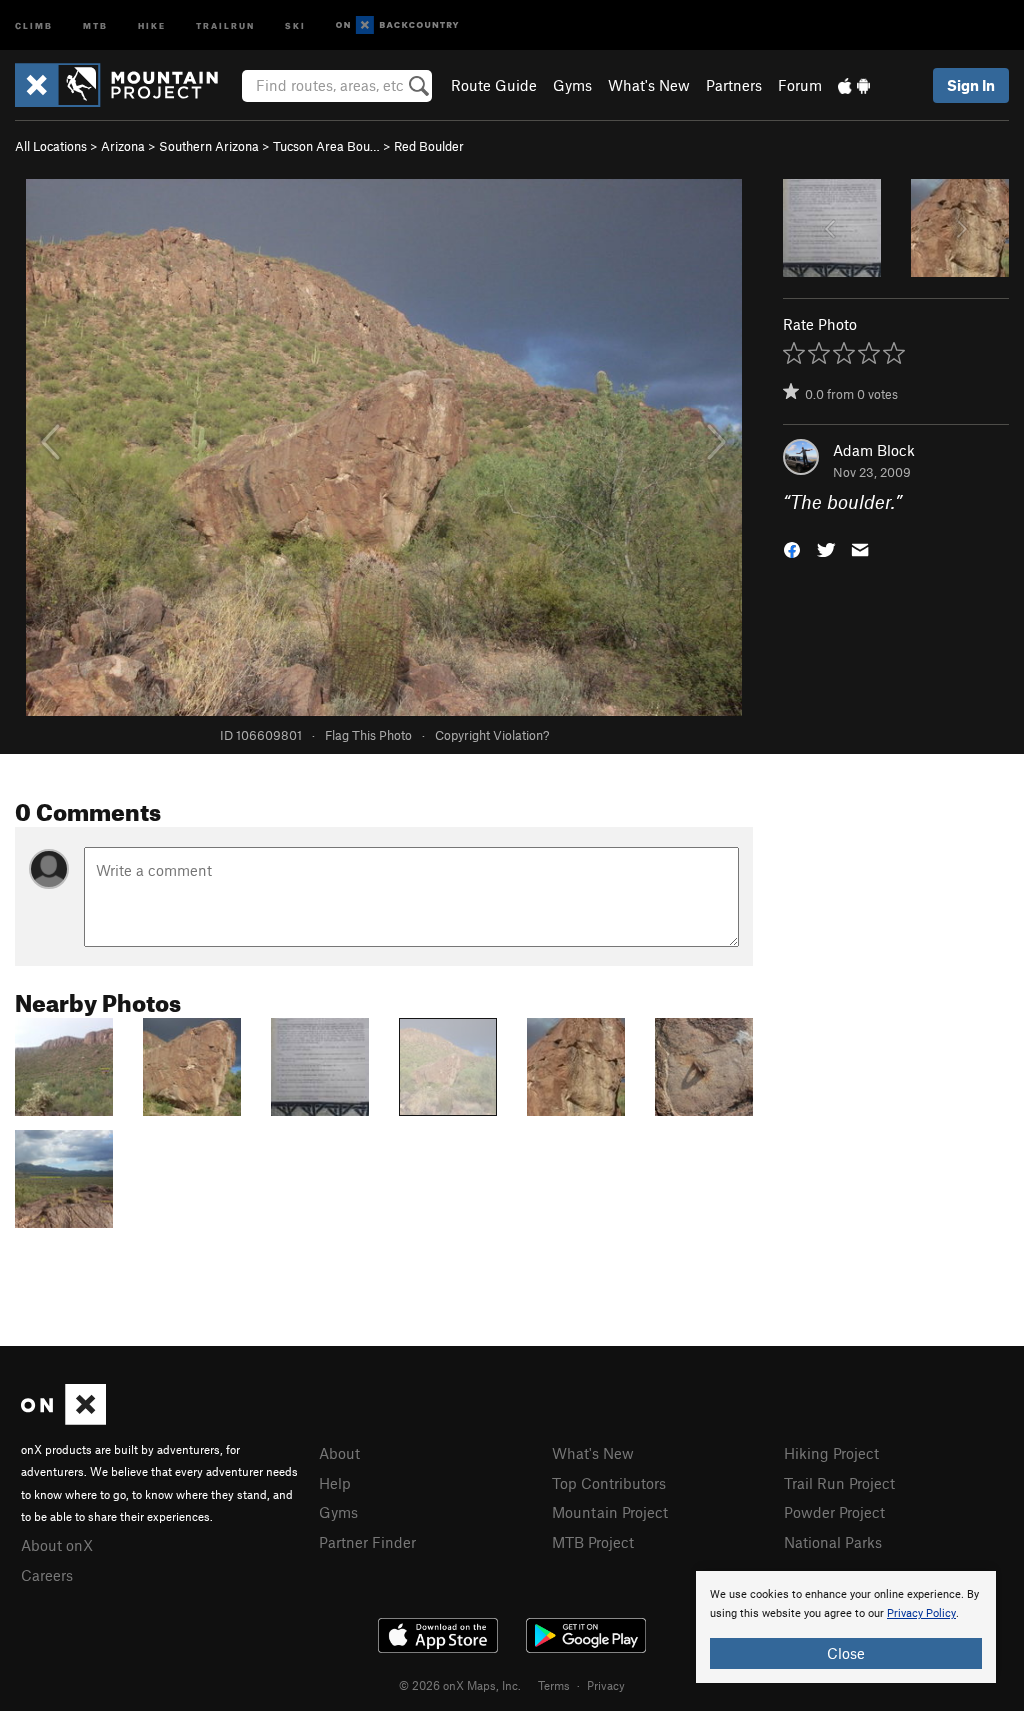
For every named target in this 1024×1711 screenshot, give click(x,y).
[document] (846, 1627)
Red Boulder (429, 146)
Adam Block (874, 450)
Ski (295, 24)
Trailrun (225, 24)
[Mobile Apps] (854, 85)
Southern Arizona (209, 146)
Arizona (123, 146)
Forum (800, 85)
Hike (152, 24)
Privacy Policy (921, 1613)
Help (335, 1483)
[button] (792, 548)
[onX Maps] (63, 1419)
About (339, 1453)
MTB (95, 24)
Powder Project (834, 1512)
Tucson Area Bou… (326, 146)
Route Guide (494, 85)
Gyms (572, 85)
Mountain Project (610, 1512)
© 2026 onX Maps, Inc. (460, 1685)
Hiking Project (831, 1453)
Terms (554, 1685)
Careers (47, 1575)
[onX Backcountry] (397, 25)
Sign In (971, 85)
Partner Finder (367, 1542)
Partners (734, 85)
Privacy (606, 1685)
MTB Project (593, 1542)
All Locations (51, 146)
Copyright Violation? (492, 735)
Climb (34, 24)
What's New (649, 85)
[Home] (126, 85)
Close (846, 1653)
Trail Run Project (839, 1483)
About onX (57, 1545)
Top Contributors (609, 1483)
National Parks (833, 1542)
